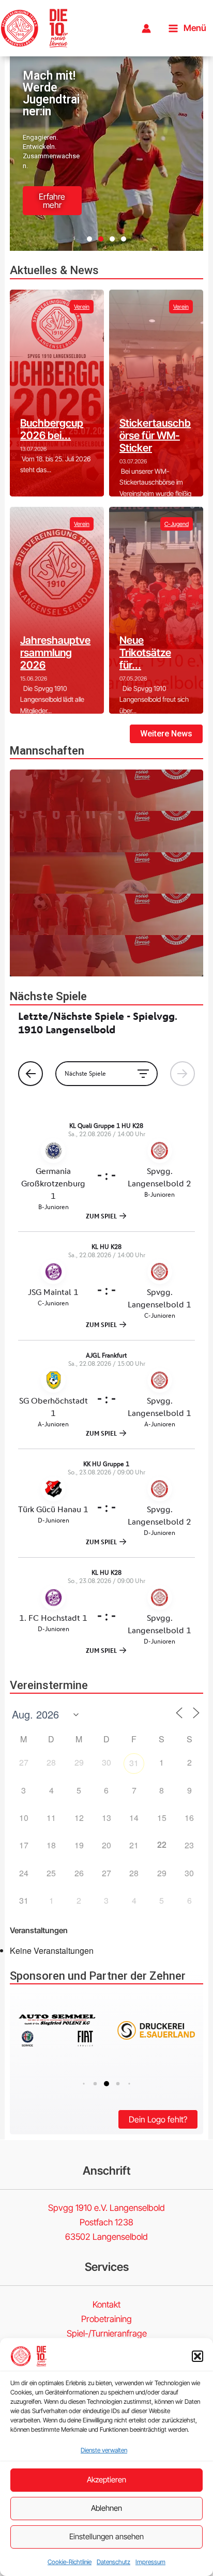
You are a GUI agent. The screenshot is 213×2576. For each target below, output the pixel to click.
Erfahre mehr (52, 201)
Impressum (150, 2562)
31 (134, 1763)
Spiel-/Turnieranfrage (107, 2333)
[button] (197, 2356)
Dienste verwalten (104, 2450)
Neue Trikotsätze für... (145, 653)
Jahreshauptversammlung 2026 (55, 653)
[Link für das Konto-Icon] (146, 28)
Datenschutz (113, 2562)
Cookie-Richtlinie (70, 2562)
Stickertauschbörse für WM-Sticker (155, 435)
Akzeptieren (106, 2480)
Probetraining (106, 2319)
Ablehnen (106, 2508)
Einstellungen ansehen (106, 2536)
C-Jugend (177, 524)
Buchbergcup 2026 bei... (52, 429)
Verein (82, 307)
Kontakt (106, 2304)
